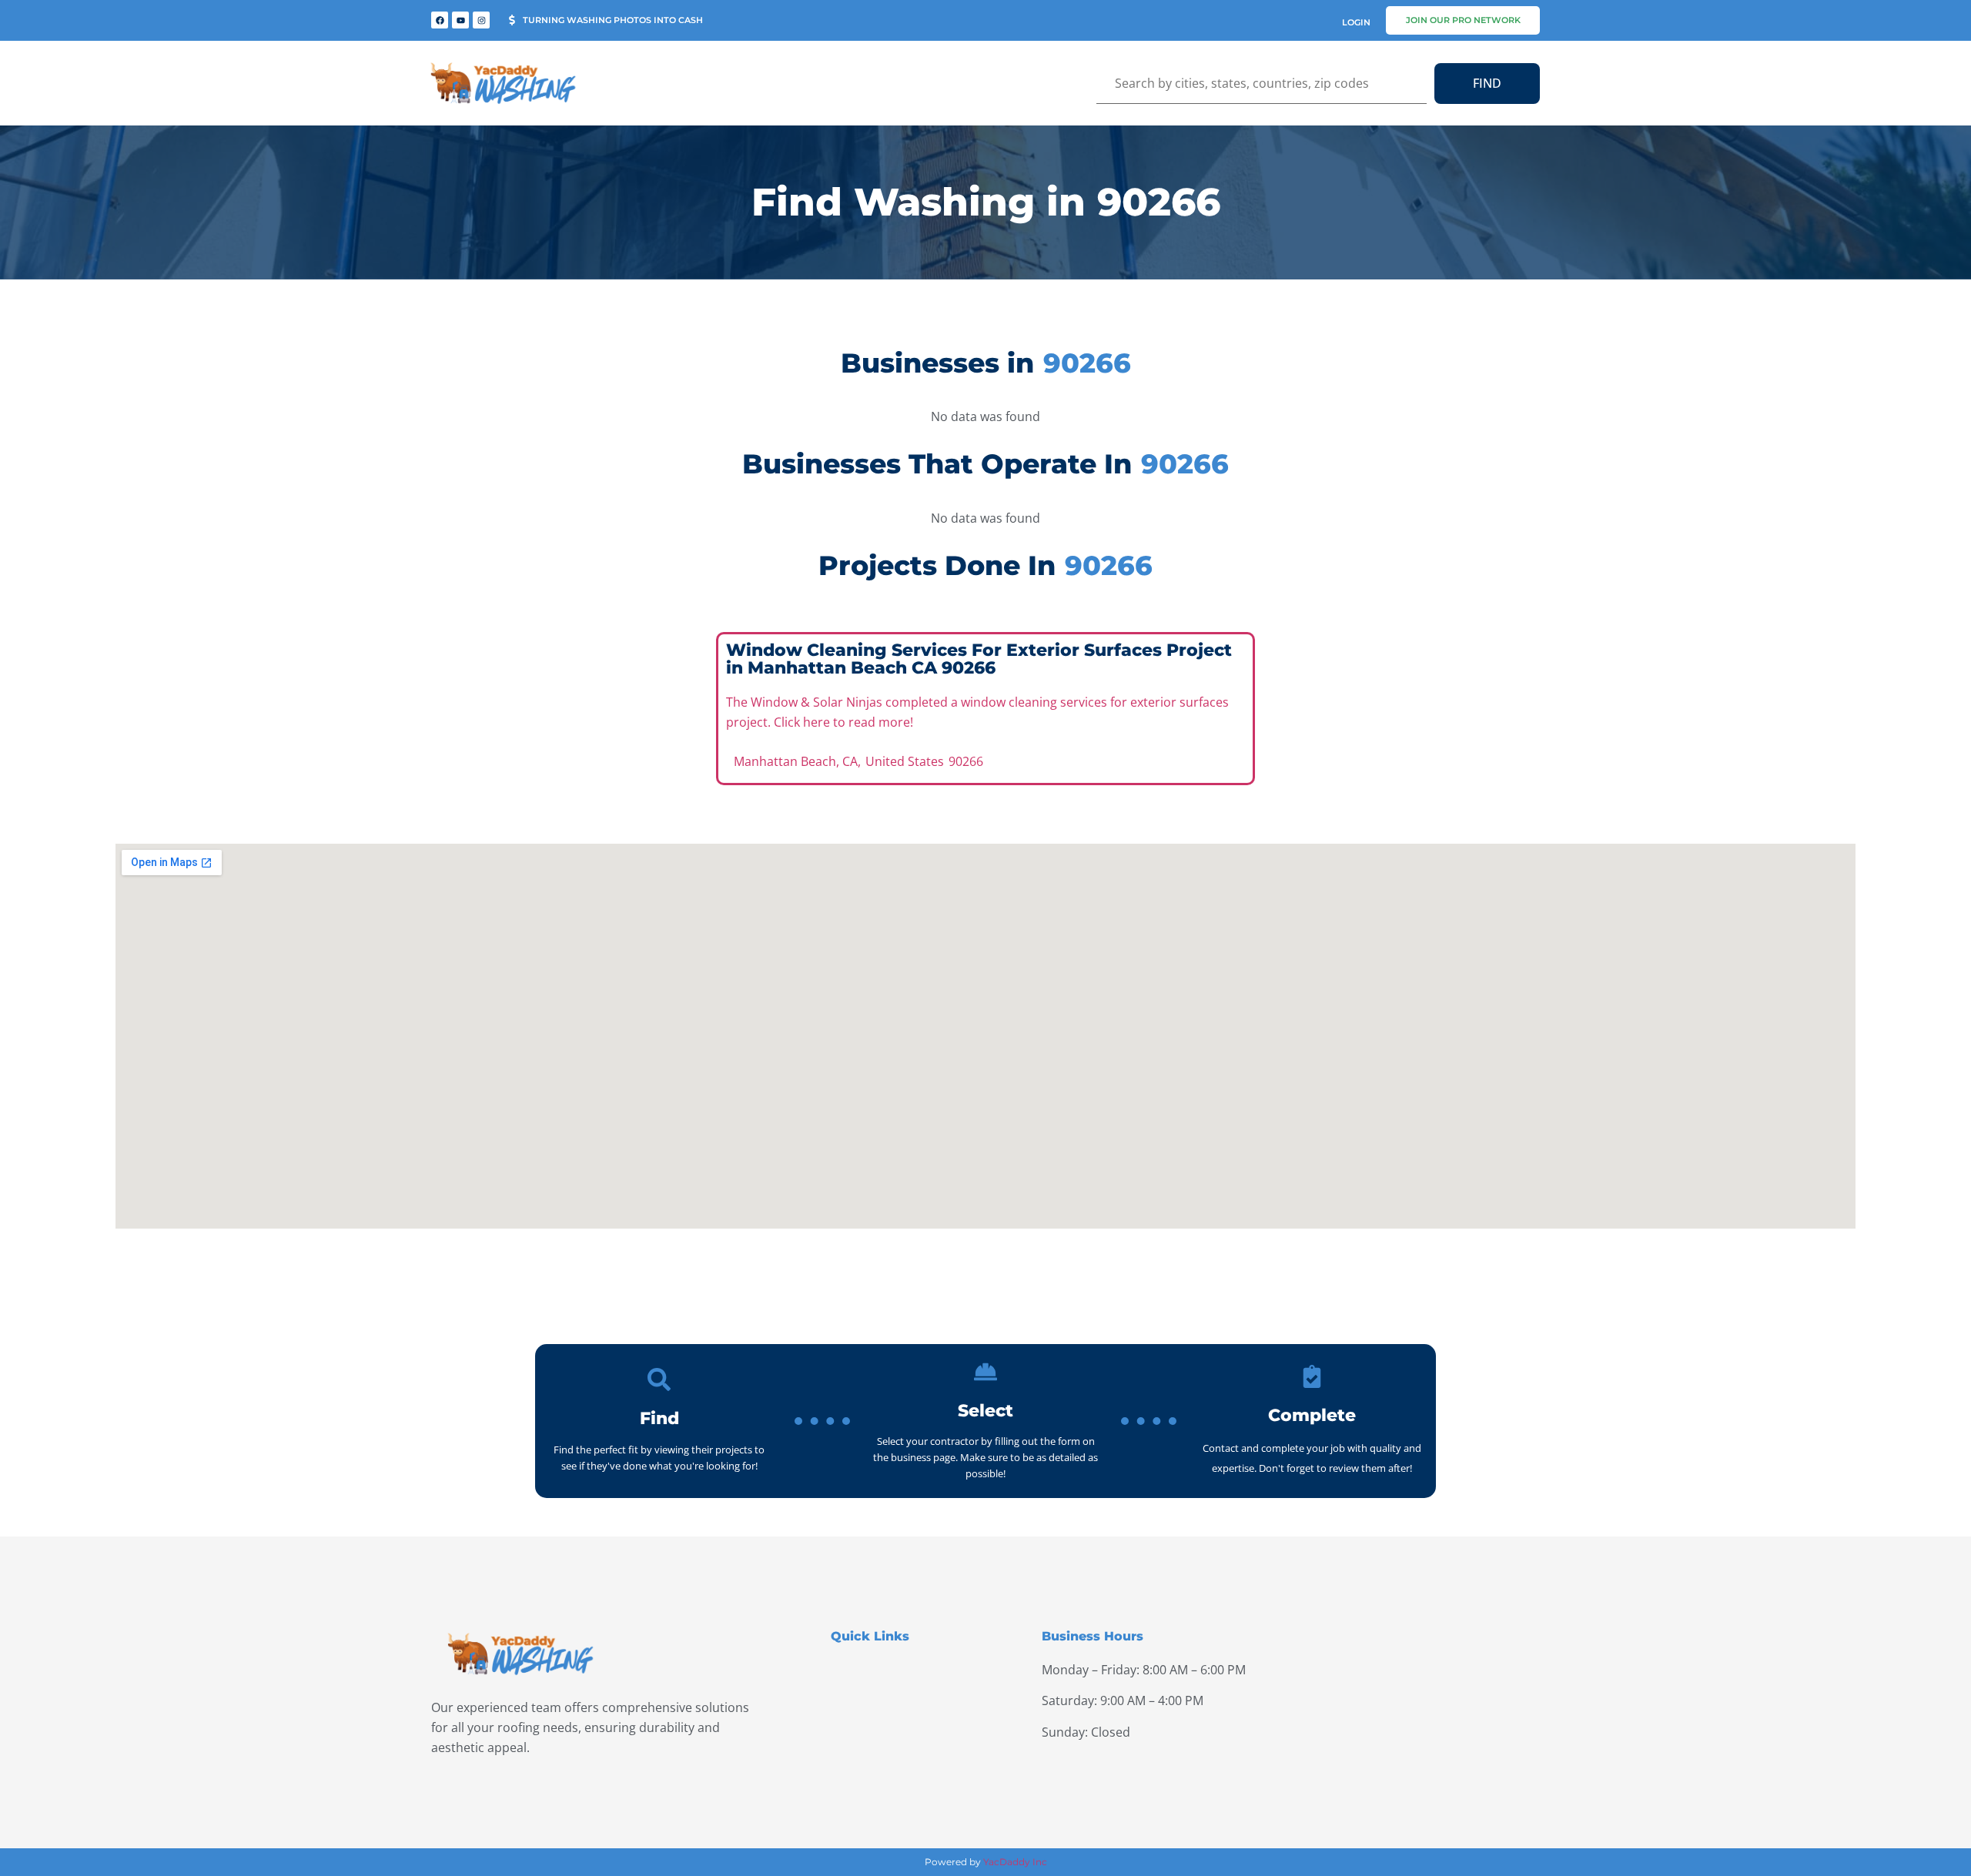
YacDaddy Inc (1015, 1862)
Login (1356, 22)
